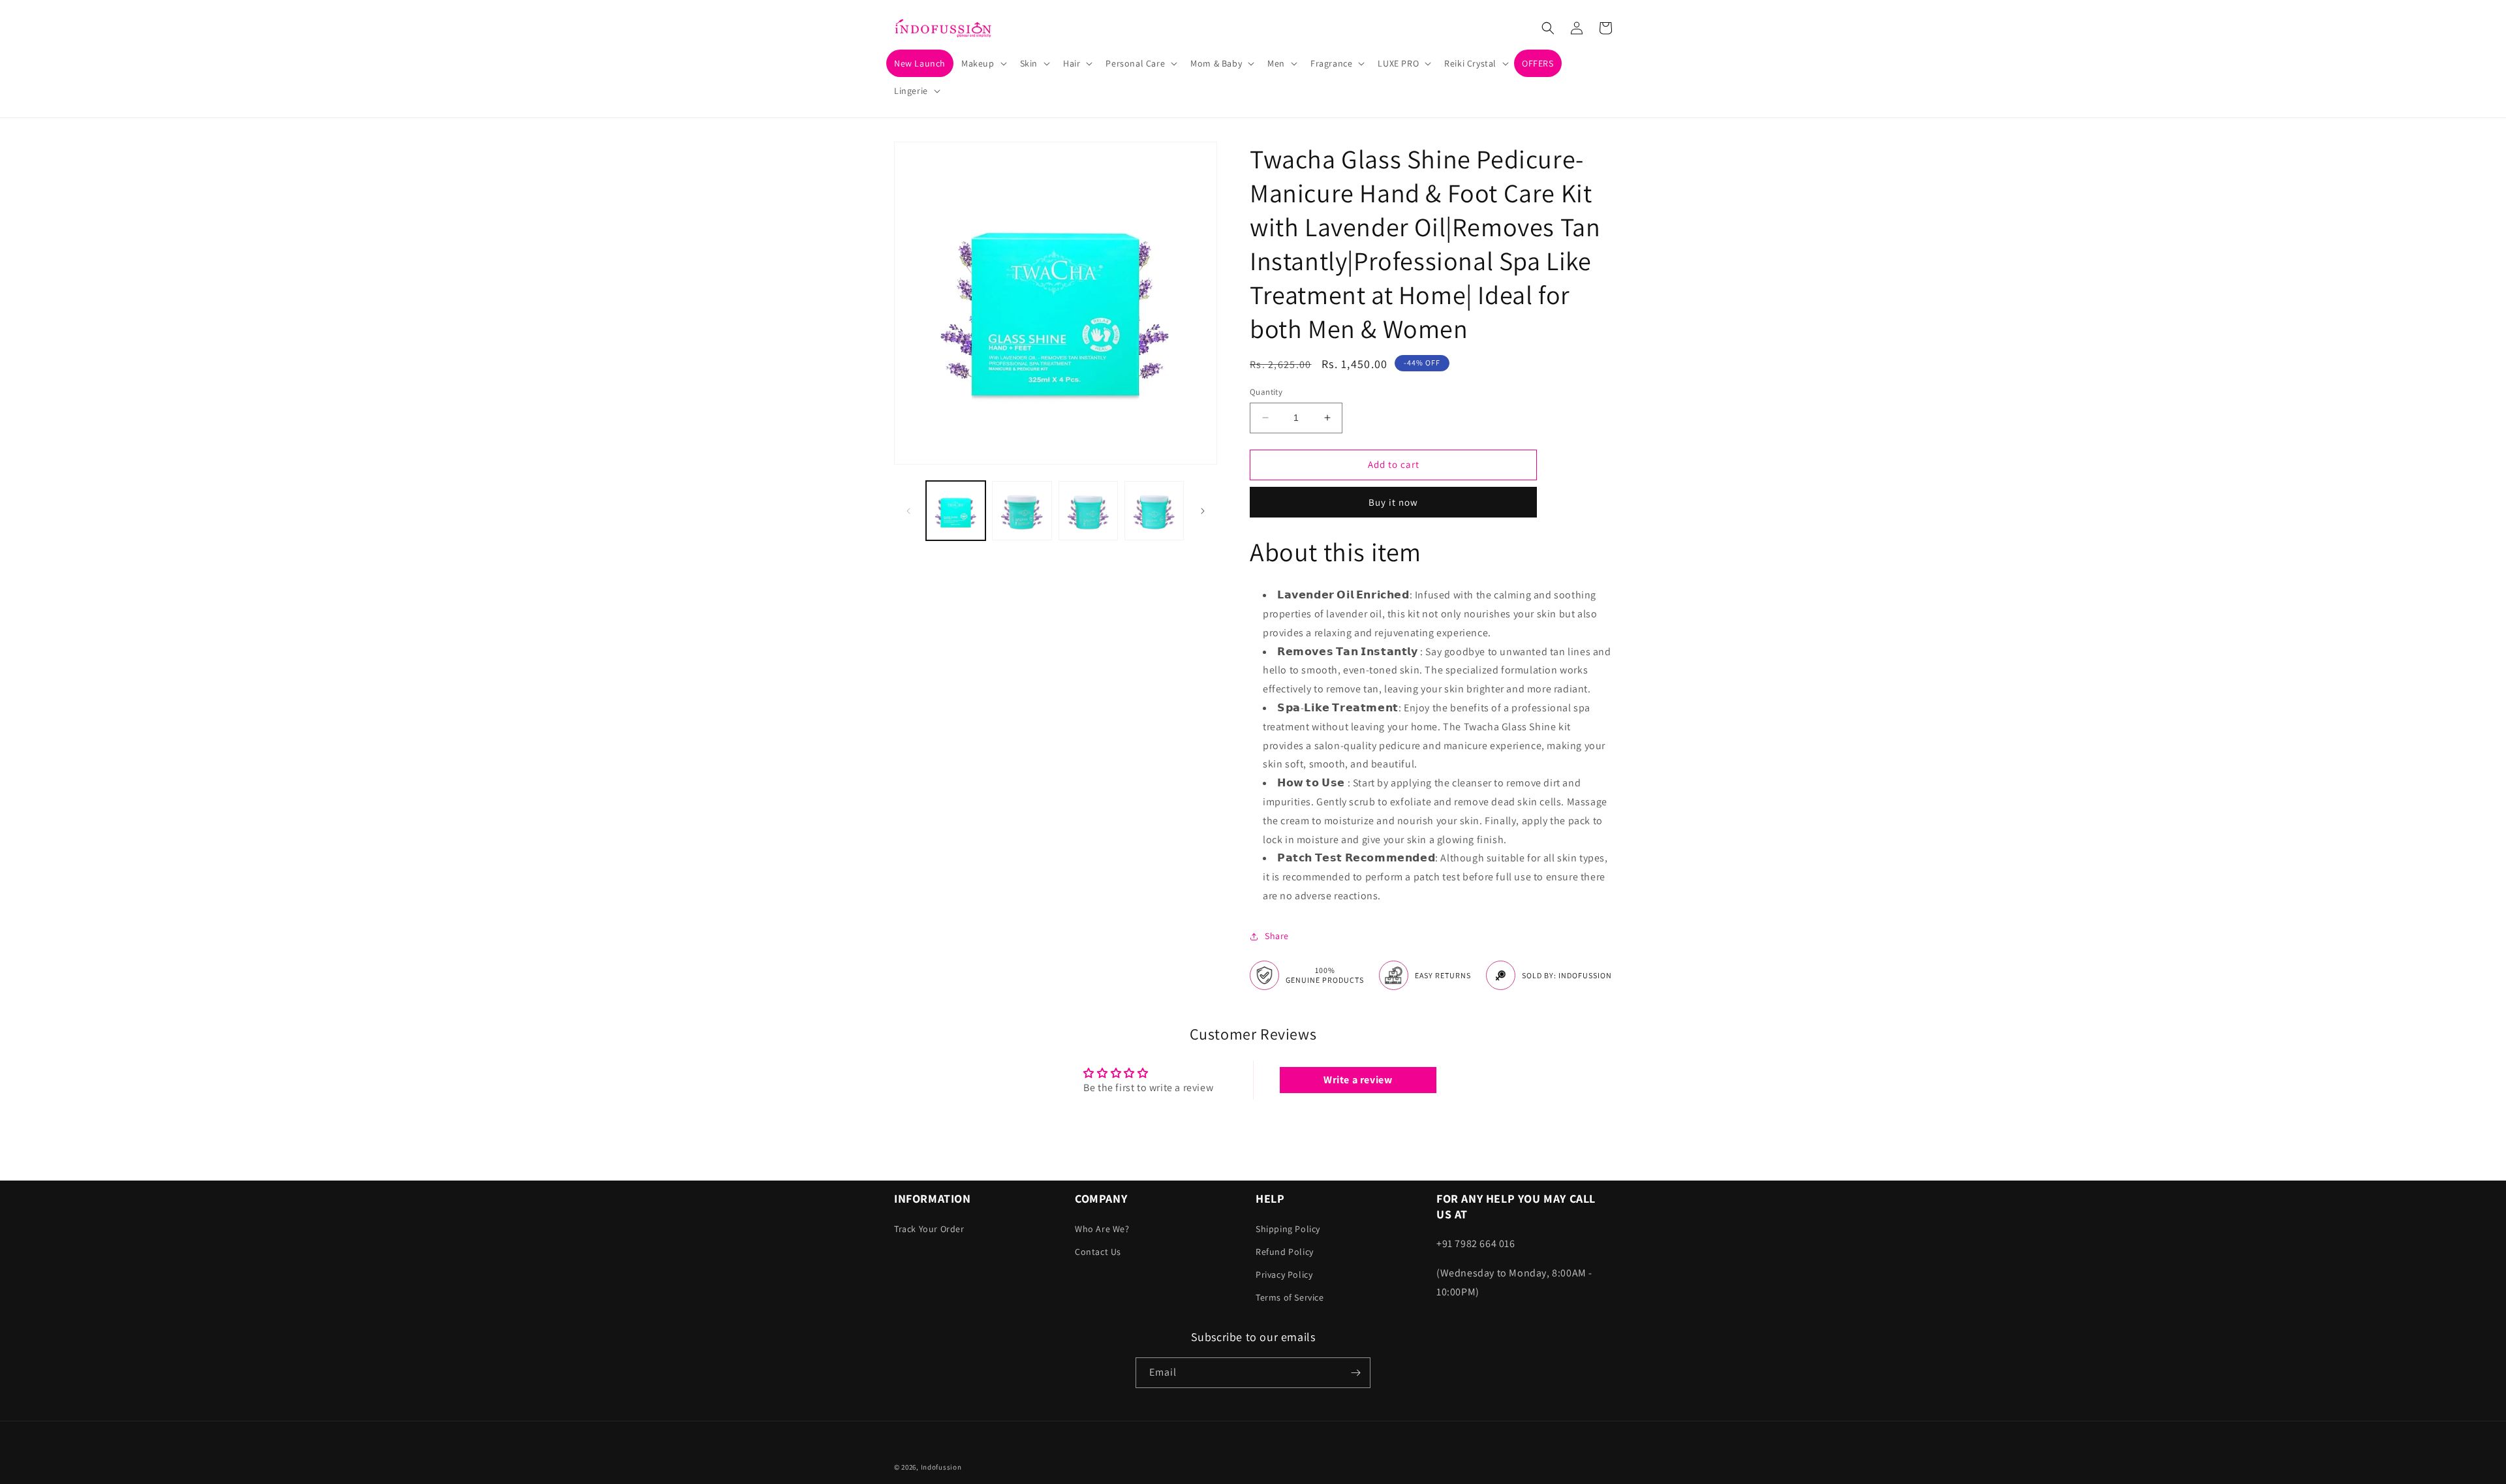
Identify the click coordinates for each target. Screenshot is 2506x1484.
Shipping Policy (1288, 1229)
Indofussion (941, 1467)
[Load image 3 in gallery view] (1088, 511)
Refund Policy (1285, 1252)
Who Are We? (1102, 1229)
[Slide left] (908, 511)
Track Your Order (929, 1229)
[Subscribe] (1355, 1373)
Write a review (1358, 1080)
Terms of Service (1290, 1297)
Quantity (1266, 392)
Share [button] (1277, 936)
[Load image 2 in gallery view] (1022, 511)
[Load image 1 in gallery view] (956, 511)
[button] (983, 63)
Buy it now (1393, 502)
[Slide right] (1203, 511)
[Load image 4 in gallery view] (1154, 511)
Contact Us (1098, 1252)
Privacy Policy (1284, 1275)
